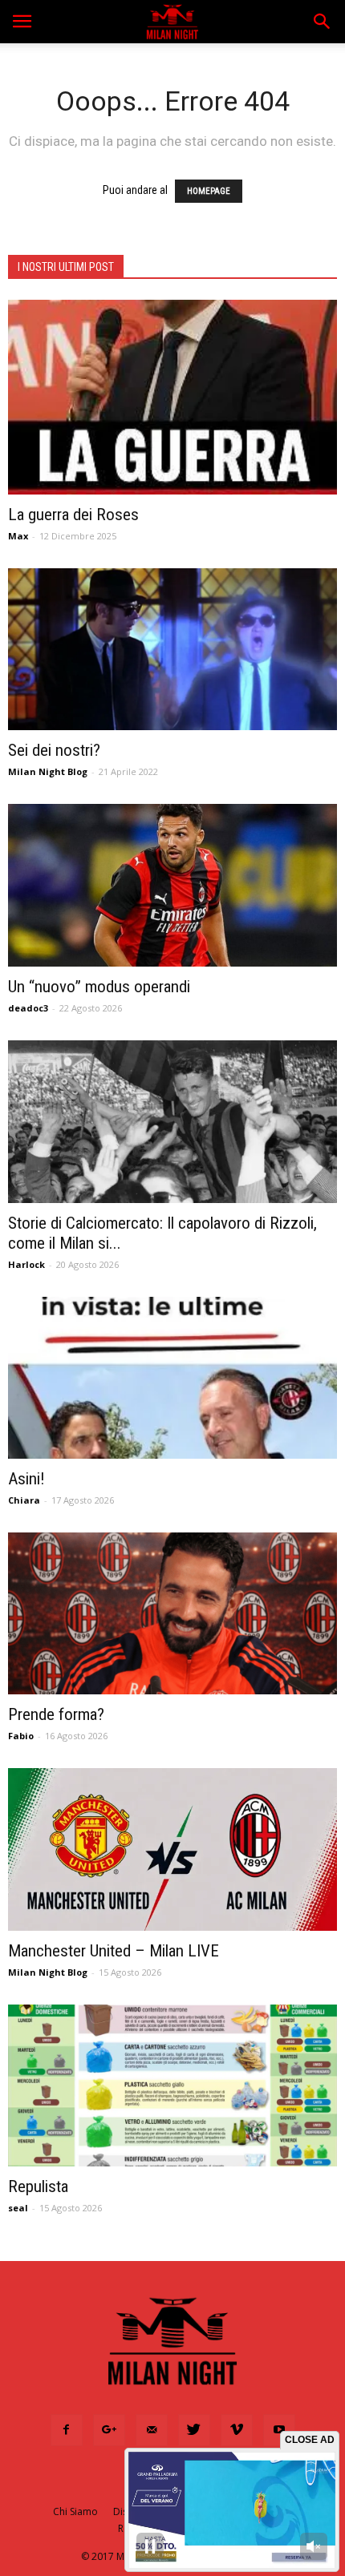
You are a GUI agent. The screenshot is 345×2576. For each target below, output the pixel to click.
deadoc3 (28, 1008)
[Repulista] (172, 2085)
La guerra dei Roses (73, 515)
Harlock (26, 1264)
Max (18, 536)
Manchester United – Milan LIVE (114, 1951)
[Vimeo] (237, 2430)
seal (18, 2208)
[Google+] (109, 2430)
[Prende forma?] (172, 1613)
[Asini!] (172, 1378)
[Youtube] (279, 2430)
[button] (323, 22)
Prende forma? (56, 1714)
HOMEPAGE (209, 191)
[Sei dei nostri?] (172, 649)
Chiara (24, 1500)
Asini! (26, 1479)
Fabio (21, 1736)
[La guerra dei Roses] (172, 397)
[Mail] (152, 2430)
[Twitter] (194, 2430)
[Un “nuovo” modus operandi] (172, 885)
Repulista (38, 2186)
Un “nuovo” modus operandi (99, 987)
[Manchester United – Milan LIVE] (172, 1849)
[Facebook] (67, 2430)
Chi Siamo (75, 2511)
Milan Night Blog (48, 771)
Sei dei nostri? (54, 750)
